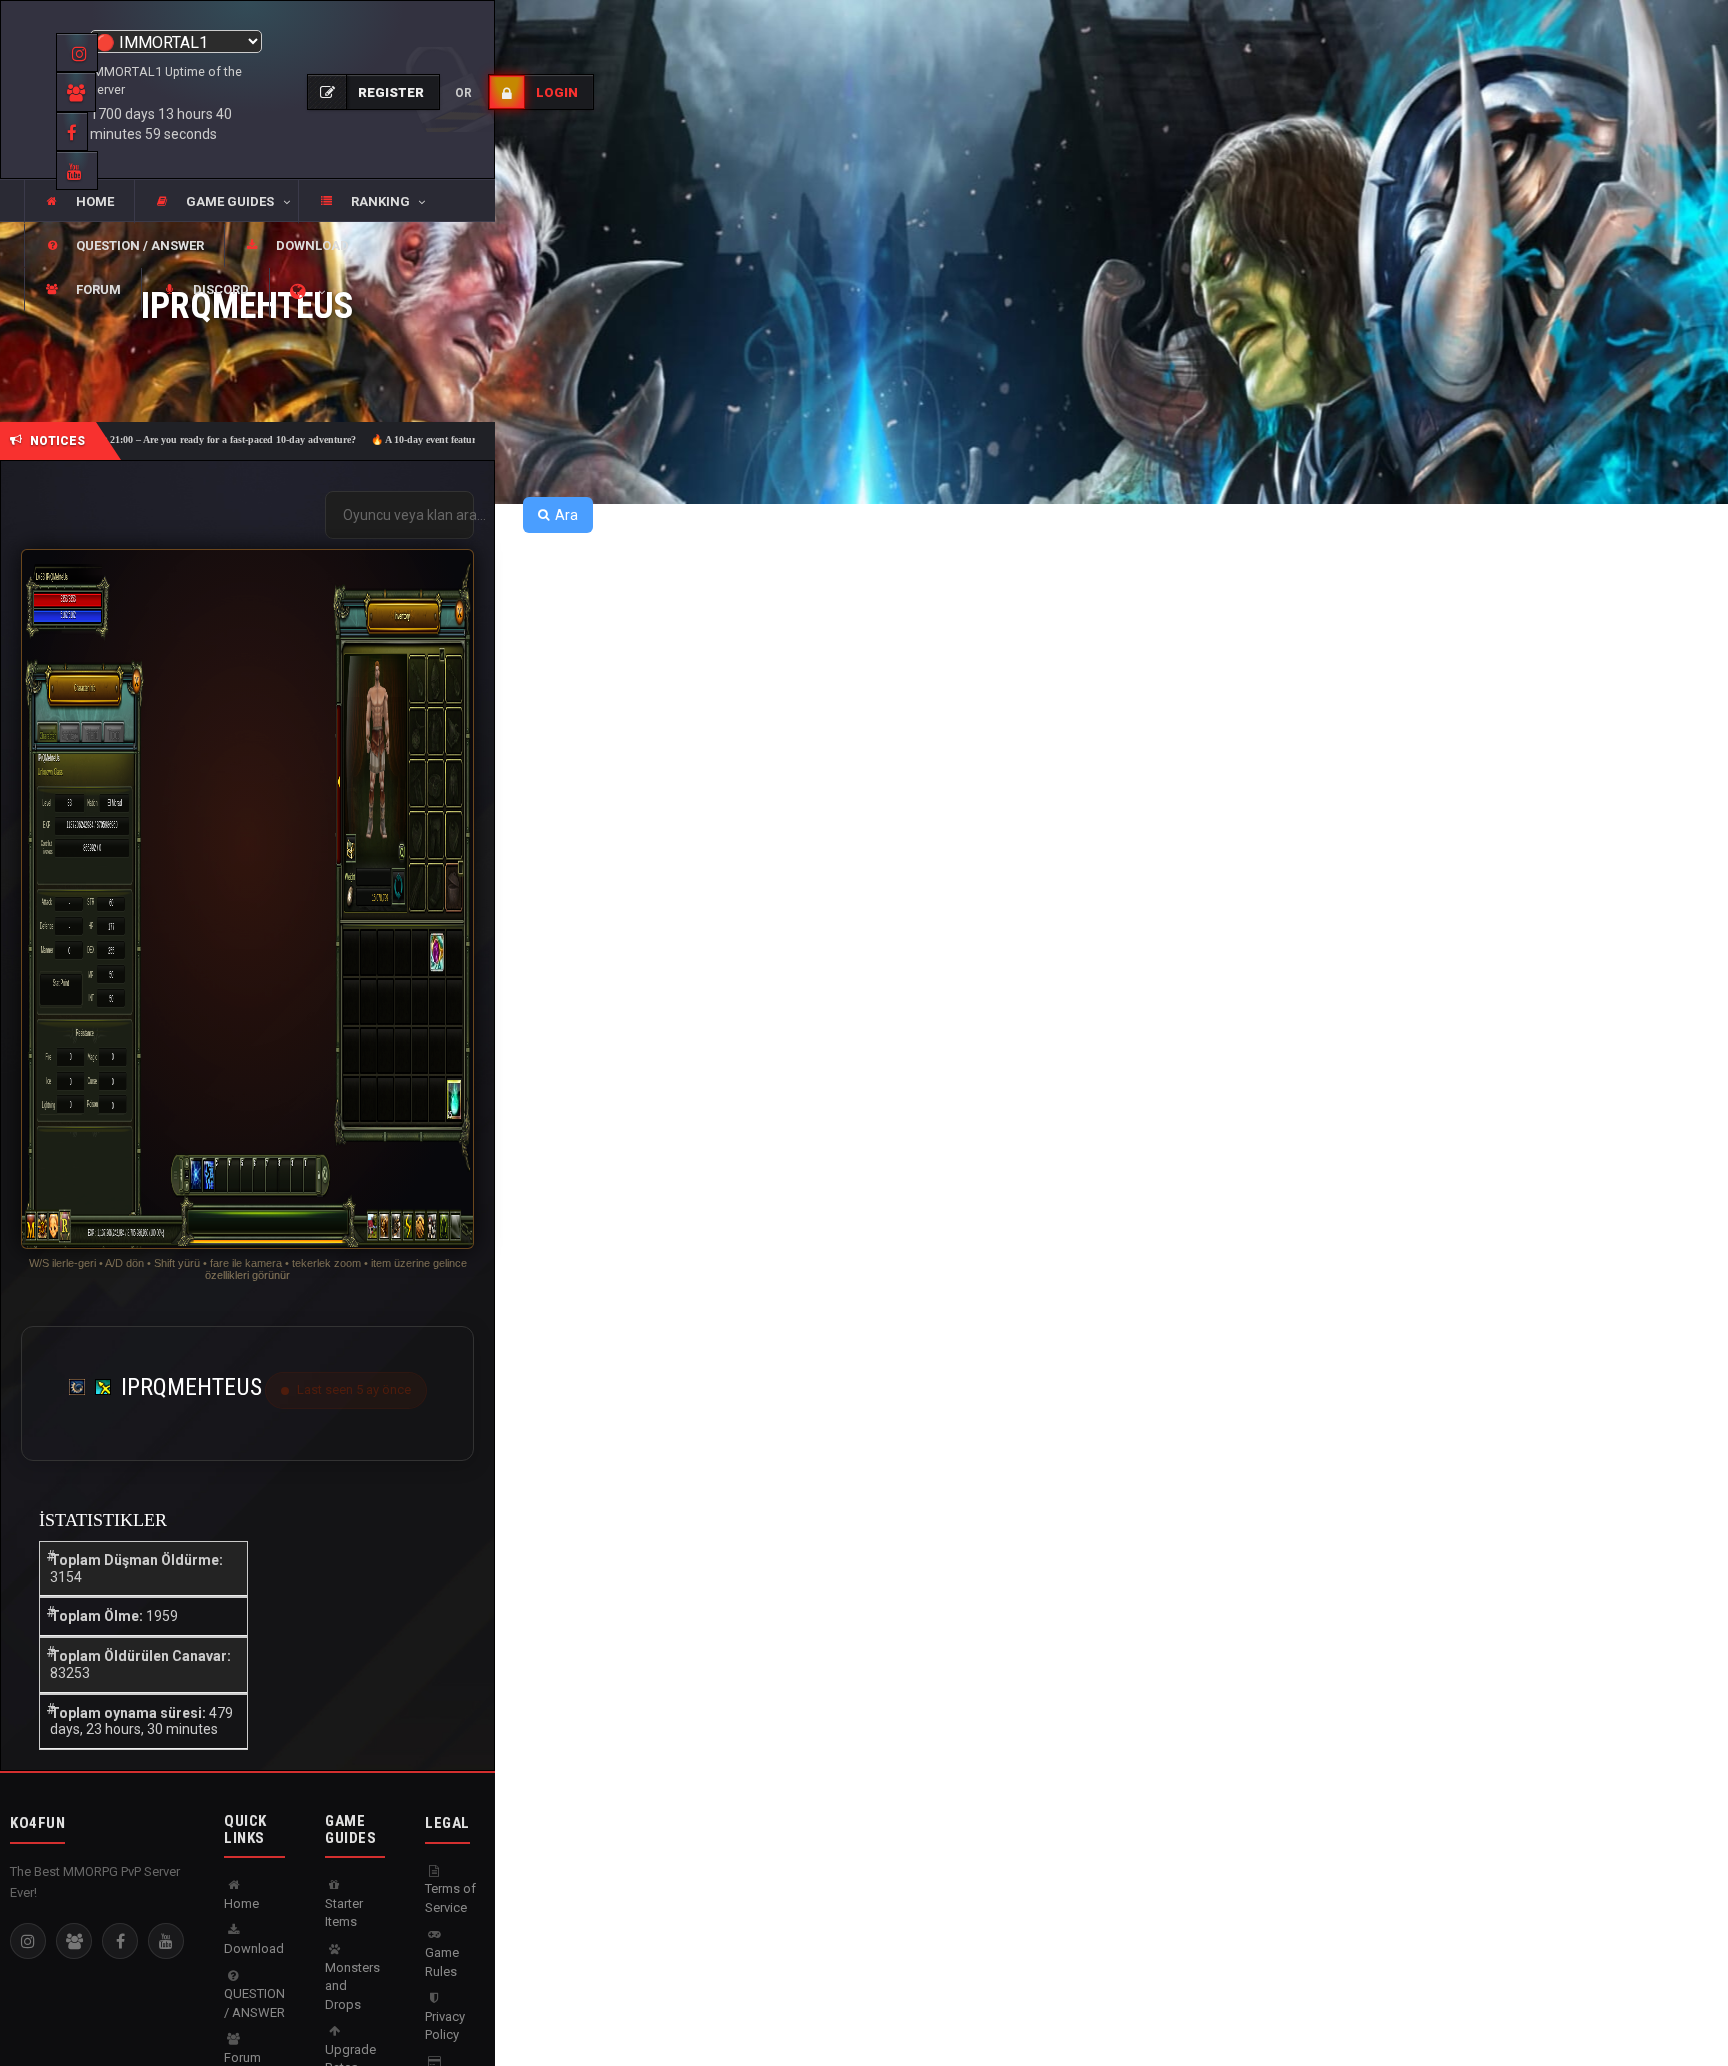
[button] (216, 202)
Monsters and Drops (352, 1986)
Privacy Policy (445, 2026)
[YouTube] (166, 1941)
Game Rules (442, 1962)
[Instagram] (28, 1941)
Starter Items (344, 1913)
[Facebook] (120, 1941)
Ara (566, 515)
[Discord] (74, 1941)
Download (254, 1948)
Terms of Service (450, 1898)
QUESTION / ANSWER (254, 2003)
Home (241, 1903)
